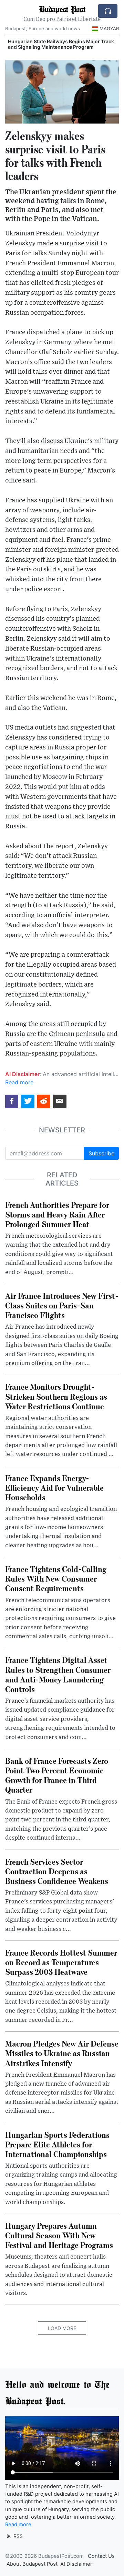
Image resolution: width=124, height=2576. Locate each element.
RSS (17, 2536)
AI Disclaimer (76, 2564)
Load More (62, 2328)
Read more (19, 1082)
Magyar (109, 28)
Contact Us (101, 2556)
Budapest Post (62, 9)
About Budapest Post (32, 2564)
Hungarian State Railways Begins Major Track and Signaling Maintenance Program (61, 44)
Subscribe (101, 1153)
